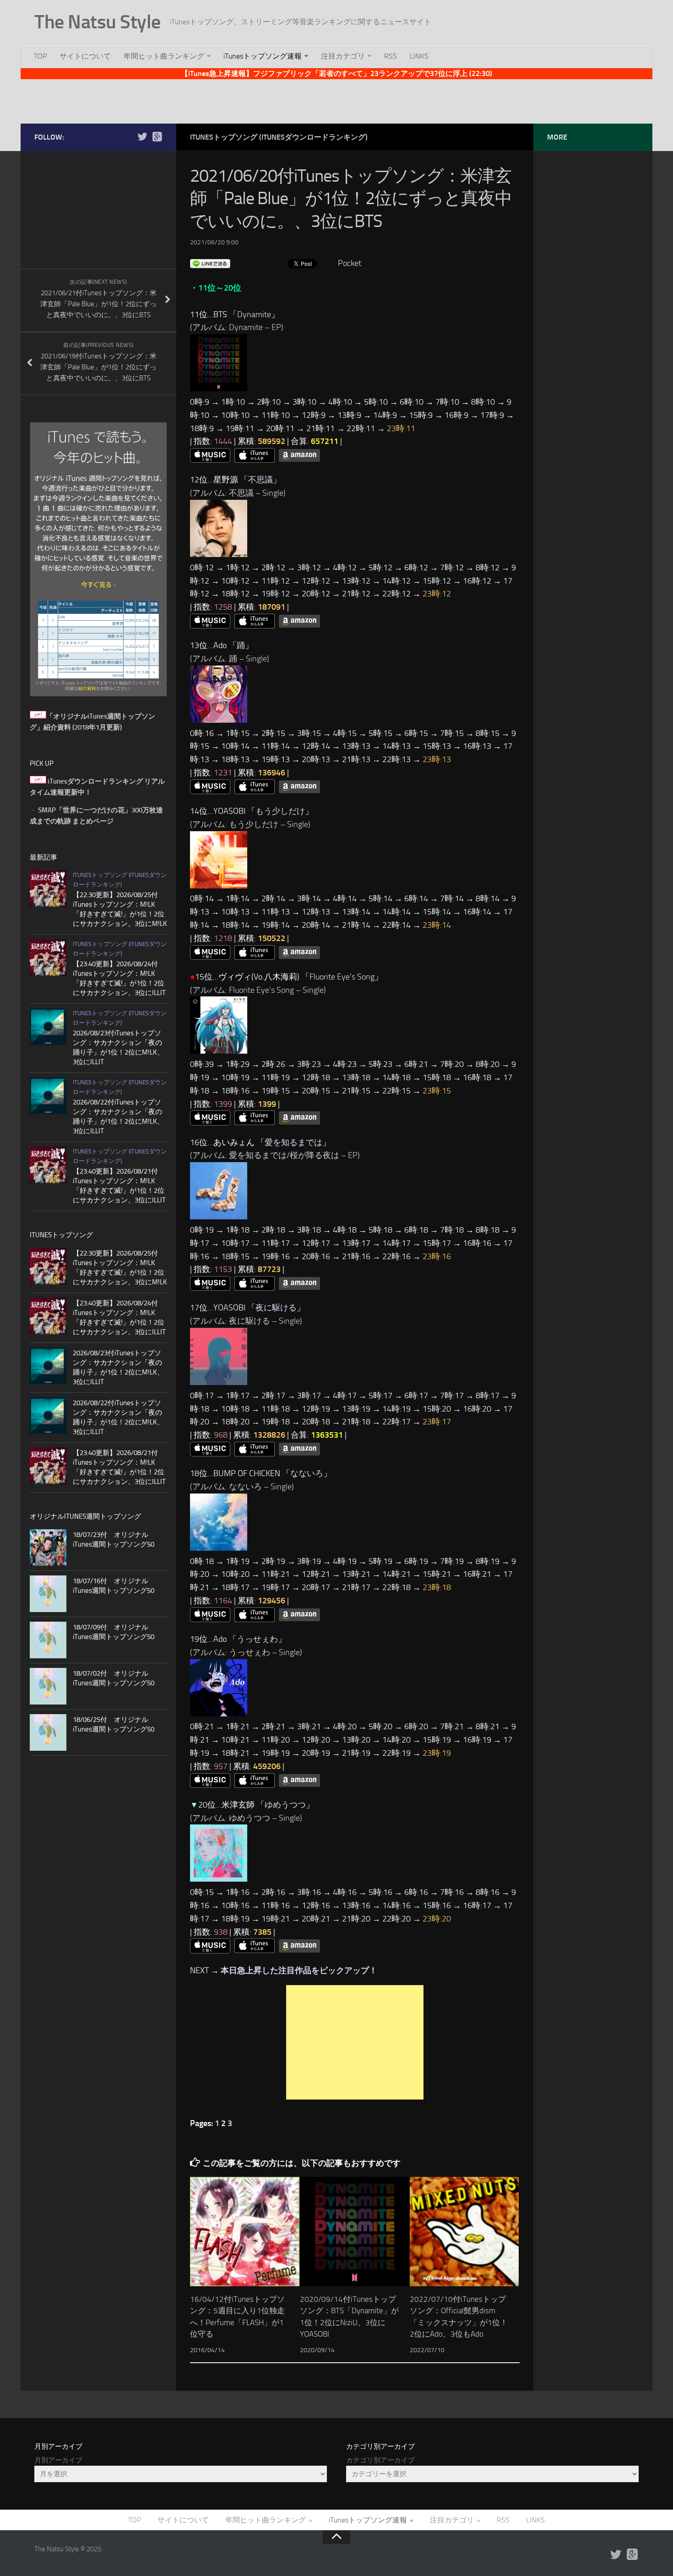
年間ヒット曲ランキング (164, 56)
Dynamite (254, 314)
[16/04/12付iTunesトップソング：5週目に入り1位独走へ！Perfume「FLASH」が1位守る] (245, 2232)
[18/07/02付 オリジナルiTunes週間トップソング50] (48, 1686)
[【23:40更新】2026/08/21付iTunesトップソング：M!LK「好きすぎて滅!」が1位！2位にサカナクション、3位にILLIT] (48, 1165)
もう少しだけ (280, 811)
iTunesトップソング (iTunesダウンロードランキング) (279, 137)
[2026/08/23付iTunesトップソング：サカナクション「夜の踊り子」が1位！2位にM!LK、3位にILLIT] (48, 1027)
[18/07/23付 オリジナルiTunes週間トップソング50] (48, 1548)
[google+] (157, 137)
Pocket (350, 263)
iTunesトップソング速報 (263, 56)
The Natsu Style (98, 22)
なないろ (307, 1473)
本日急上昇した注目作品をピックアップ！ (299, 1970)
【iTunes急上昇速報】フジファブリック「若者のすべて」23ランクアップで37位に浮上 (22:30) (336, 73)
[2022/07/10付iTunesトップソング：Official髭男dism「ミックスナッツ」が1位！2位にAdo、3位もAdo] (464, 2232)
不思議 (261, 480)
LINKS (419, 56)
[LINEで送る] (210, 263)
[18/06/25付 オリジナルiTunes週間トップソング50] (48, 1732)
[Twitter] (142, 137)
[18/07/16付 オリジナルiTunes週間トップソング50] (48, 1594)
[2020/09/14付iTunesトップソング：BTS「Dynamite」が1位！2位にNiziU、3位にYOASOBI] (355, 2232)
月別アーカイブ (58, 2460)
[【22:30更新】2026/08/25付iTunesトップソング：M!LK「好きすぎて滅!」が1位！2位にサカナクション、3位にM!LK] (48, 888)
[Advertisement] (336, 100)
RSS (391, 56)
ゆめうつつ (285, 1805)
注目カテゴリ (343, 56)
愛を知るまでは (293, 1142)
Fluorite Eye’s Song (342, 977)
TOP (40, 56)
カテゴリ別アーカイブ (380, 2460)
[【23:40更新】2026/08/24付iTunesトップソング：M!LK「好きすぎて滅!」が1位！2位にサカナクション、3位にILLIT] (48, 958)
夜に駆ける (276, 1308)
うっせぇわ (257, 1639)
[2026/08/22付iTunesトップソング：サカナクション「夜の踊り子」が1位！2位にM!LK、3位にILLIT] (48, 1096)
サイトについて (85, 56)
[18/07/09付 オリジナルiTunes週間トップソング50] (48, 1640)
